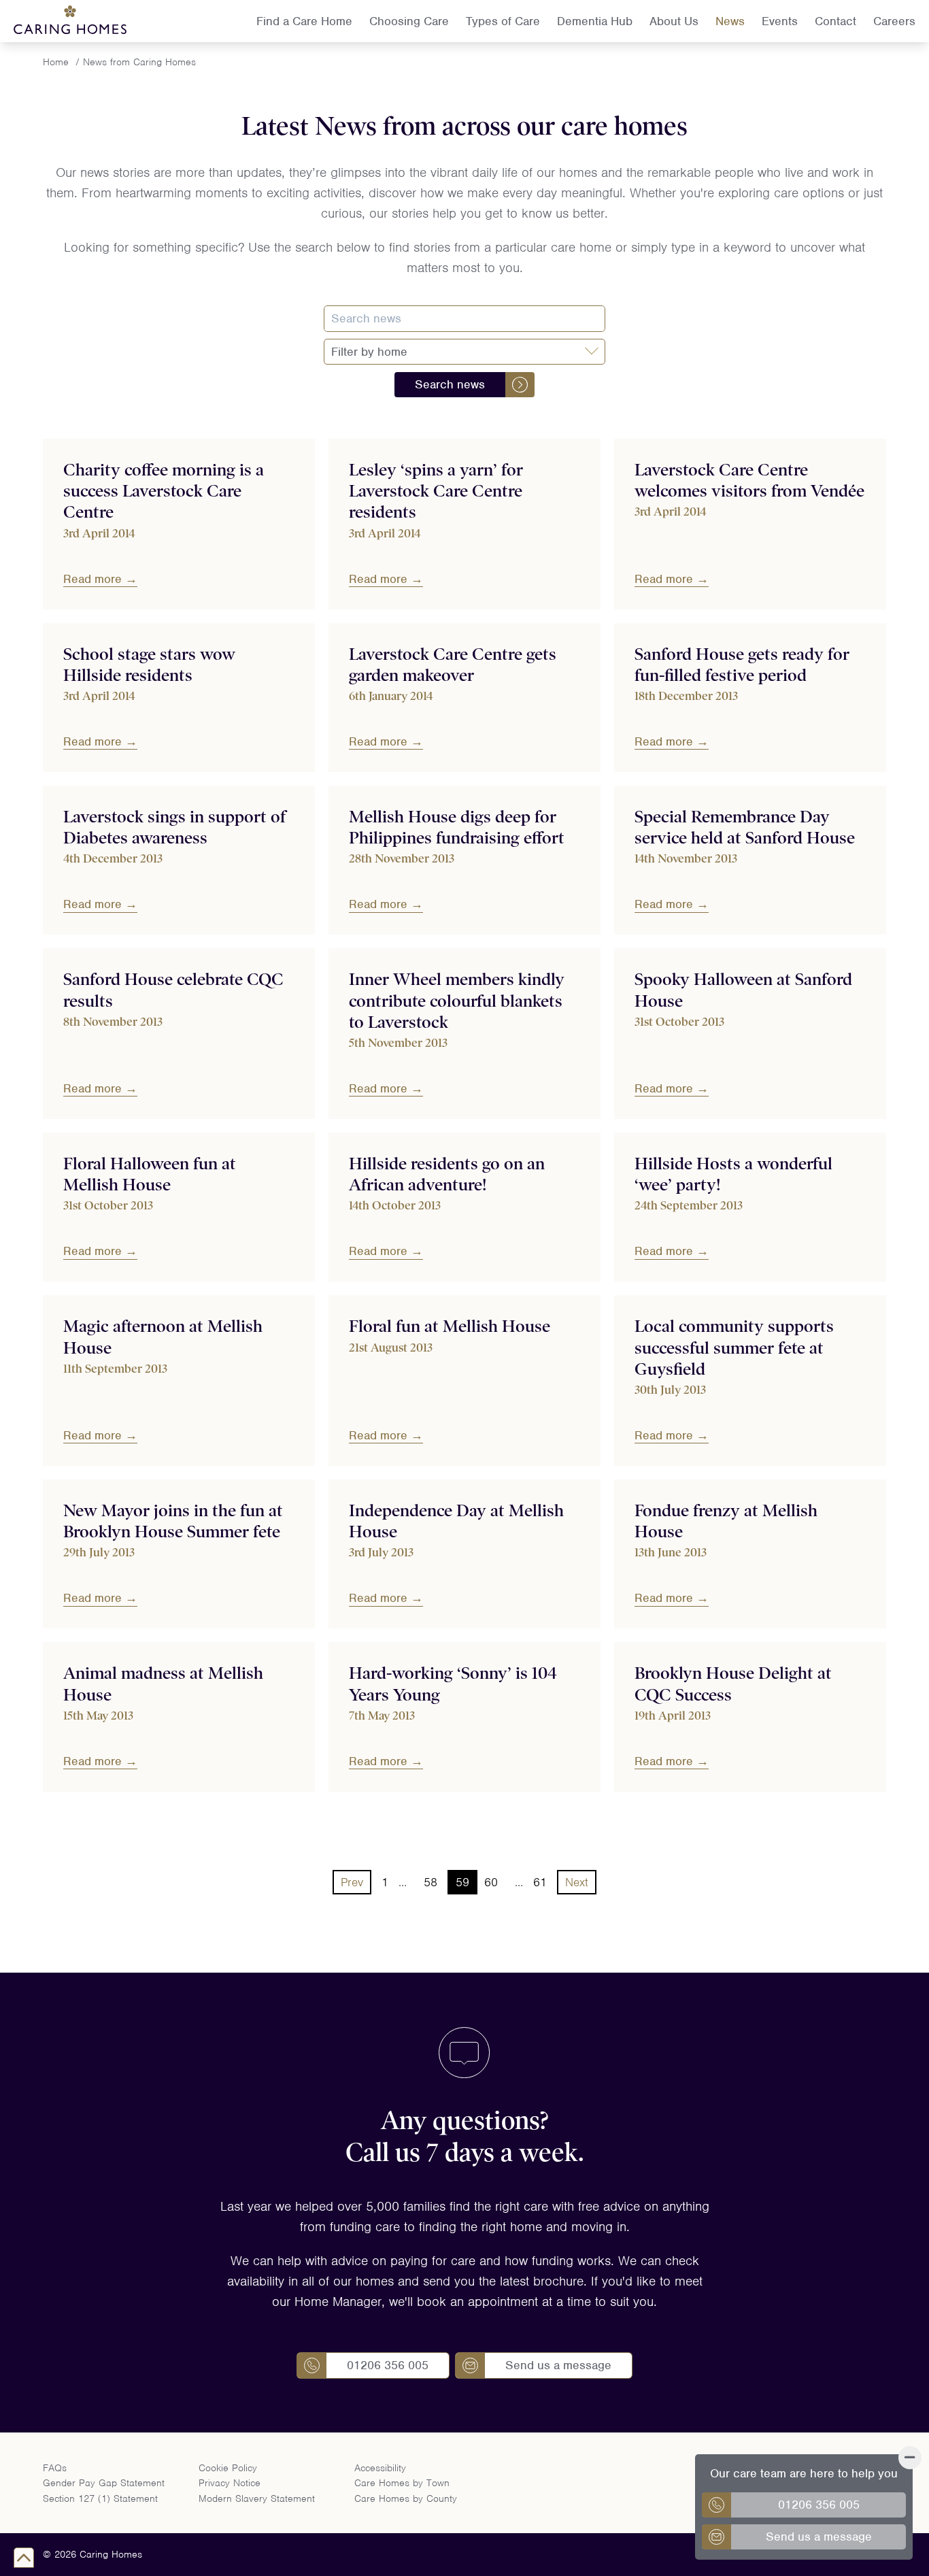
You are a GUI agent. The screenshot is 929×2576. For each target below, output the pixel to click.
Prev (352, 1882)
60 (491, 1882)
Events (780, 21)
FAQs (55, 2468)
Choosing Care (409, 21)
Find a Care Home (304, 21)
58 (430, 1882)
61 (540, 1882)
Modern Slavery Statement (257, 2498)
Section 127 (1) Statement (100, 2498)
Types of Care (503, 21)
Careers (894, 21)
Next (577, 1882)
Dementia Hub (595, 21)
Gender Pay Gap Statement (104, 2483)
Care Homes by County (406, 2498)
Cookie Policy (228, 2468)
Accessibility (380, 2468)
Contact (835, 21)
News (730, 21)
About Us (674, 21)
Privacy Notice (230, 2483)
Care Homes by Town (402, 2483)
